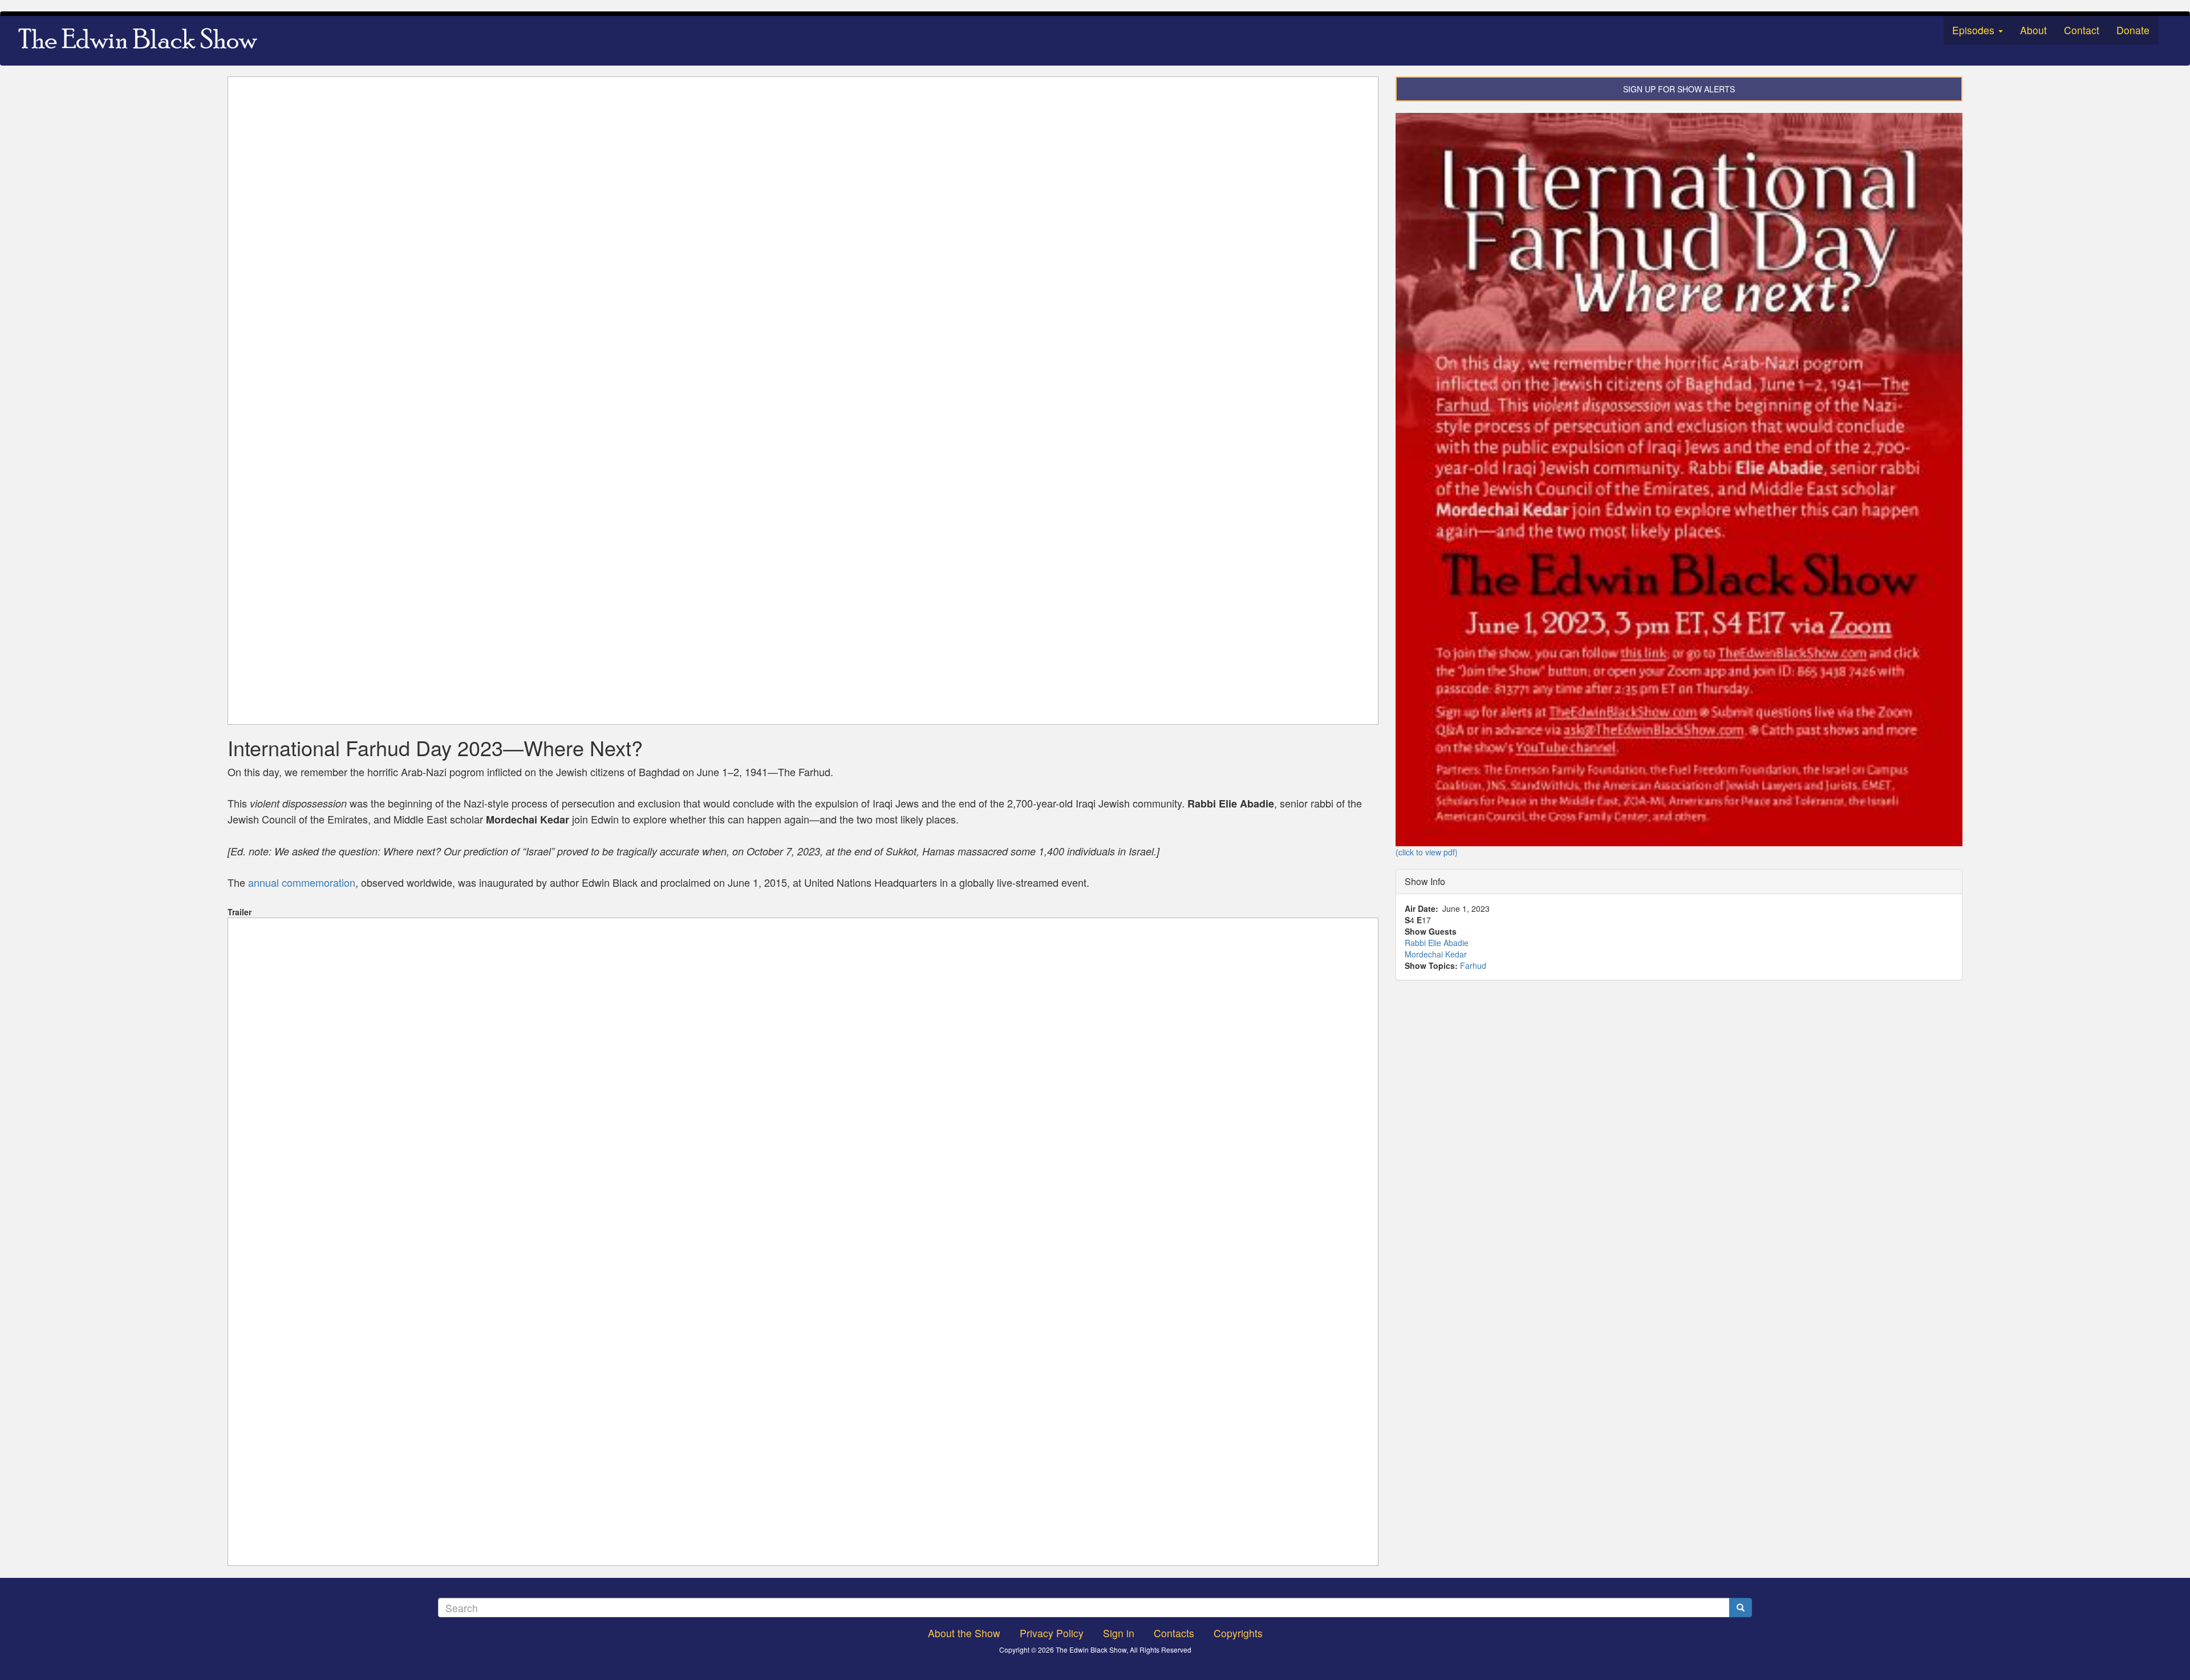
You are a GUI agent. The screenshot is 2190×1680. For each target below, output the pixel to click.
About (2033, 30)
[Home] (142, 40)
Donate (2133, 30)
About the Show (964, 1633)
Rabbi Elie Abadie (1437, 943)
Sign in (1119, 1633)
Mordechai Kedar (1436, 954)
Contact (2082, 30)
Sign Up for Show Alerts (1679, 89)
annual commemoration (302, 882)
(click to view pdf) (1427, 852)
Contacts (1174, 1633)
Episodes (1975, 30)
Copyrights (1238, 1633)
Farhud (1473, 965)
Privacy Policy (1052, 1633)
